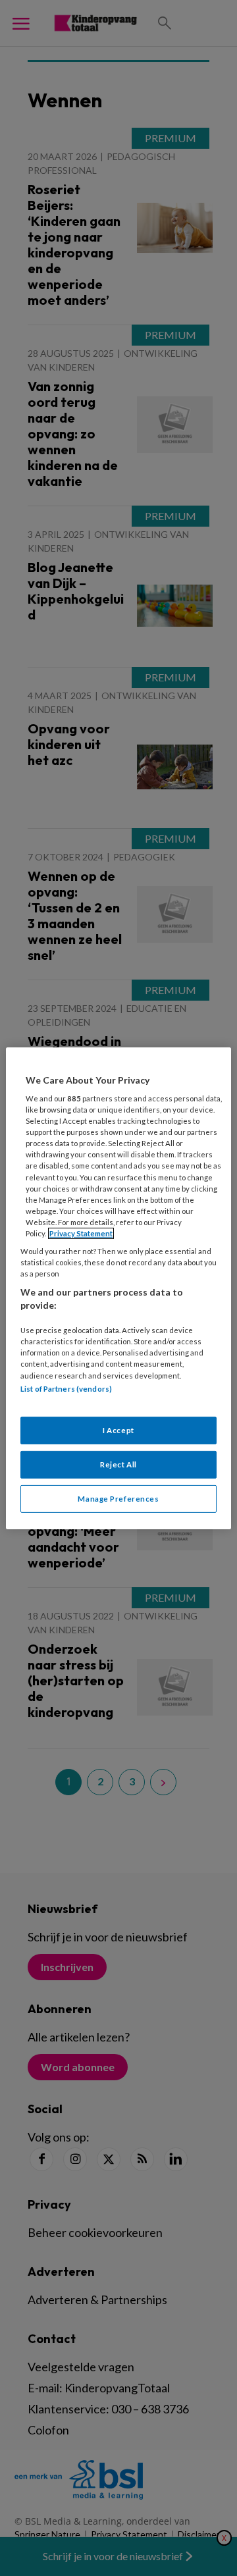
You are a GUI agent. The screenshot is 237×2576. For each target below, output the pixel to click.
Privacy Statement (81, 1233)
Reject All (118, 1464)
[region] (118, 1288)
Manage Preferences (118, 1499)
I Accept (118, 1430)
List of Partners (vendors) (66, 1388)
